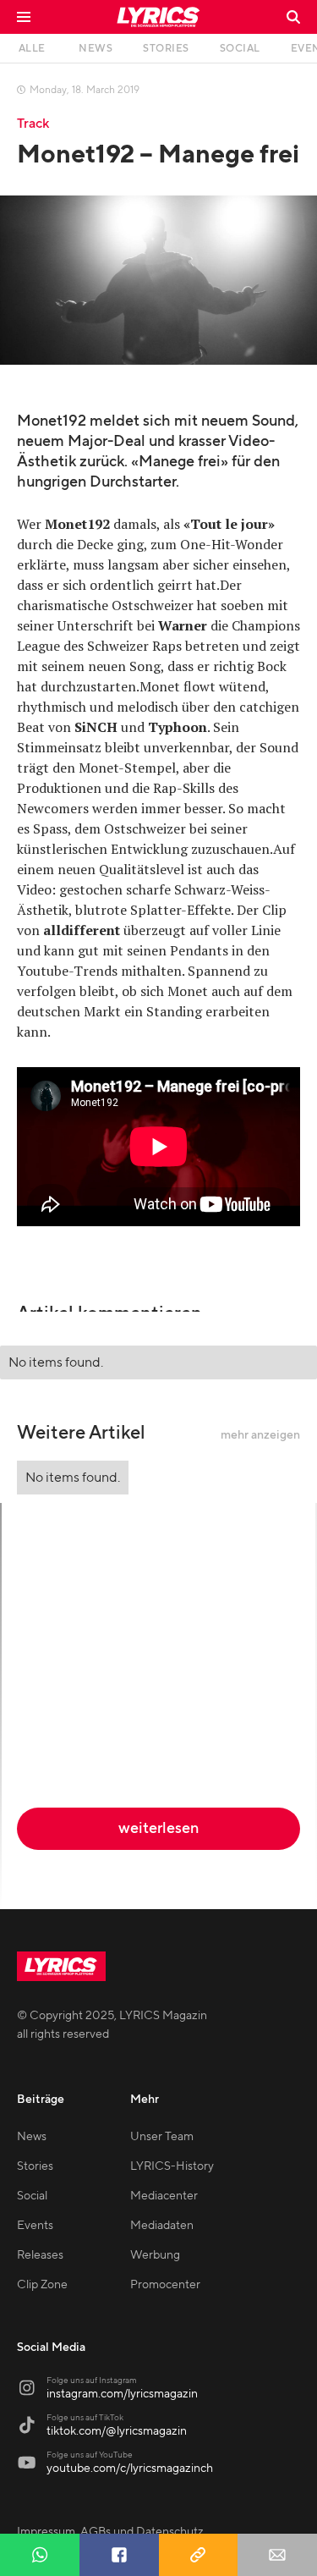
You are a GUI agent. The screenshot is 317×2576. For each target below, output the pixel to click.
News (32, 2137)
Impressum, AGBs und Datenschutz (110, 2532)
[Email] (277, 2555)
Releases (40, 2255)
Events (35, 2226)
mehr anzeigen (260, 1435)
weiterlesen (158, 1828)
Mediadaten (162, 2226)
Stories (35, 2166)
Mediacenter (164, 2196)
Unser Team (162, 2137)
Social (32, 2196)
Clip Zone (42, 2285)
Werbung (155, 2255)
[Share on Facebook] (119, 2555)
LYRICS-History (172, 2166)
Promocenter (165, 2285)
